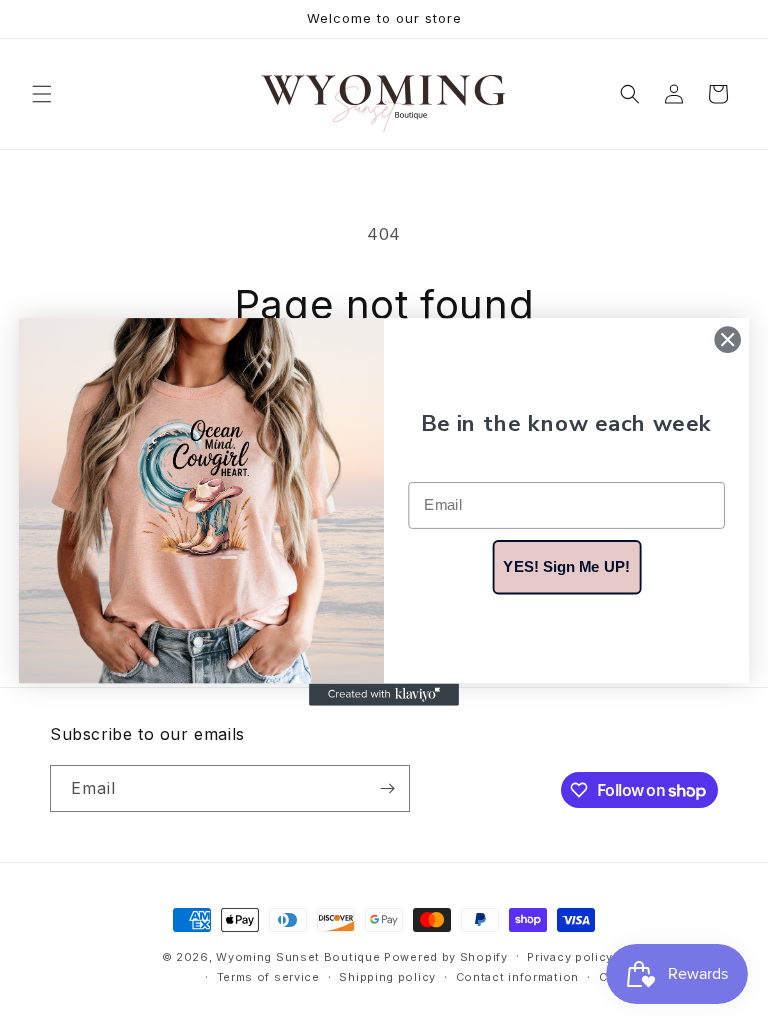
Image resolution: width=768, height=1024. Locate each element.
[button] (42, 94)
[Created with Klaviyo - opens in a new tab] (384, 694)
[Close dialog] (728, 340)
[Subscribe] (387, 788)
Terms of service (268, 977)
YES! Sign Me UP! (566, 566)
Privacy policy (570, 957)
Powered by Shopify (446, 957)
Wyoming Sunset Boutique (298, 957)
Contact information (517, 977)
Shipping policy (387, 977)
